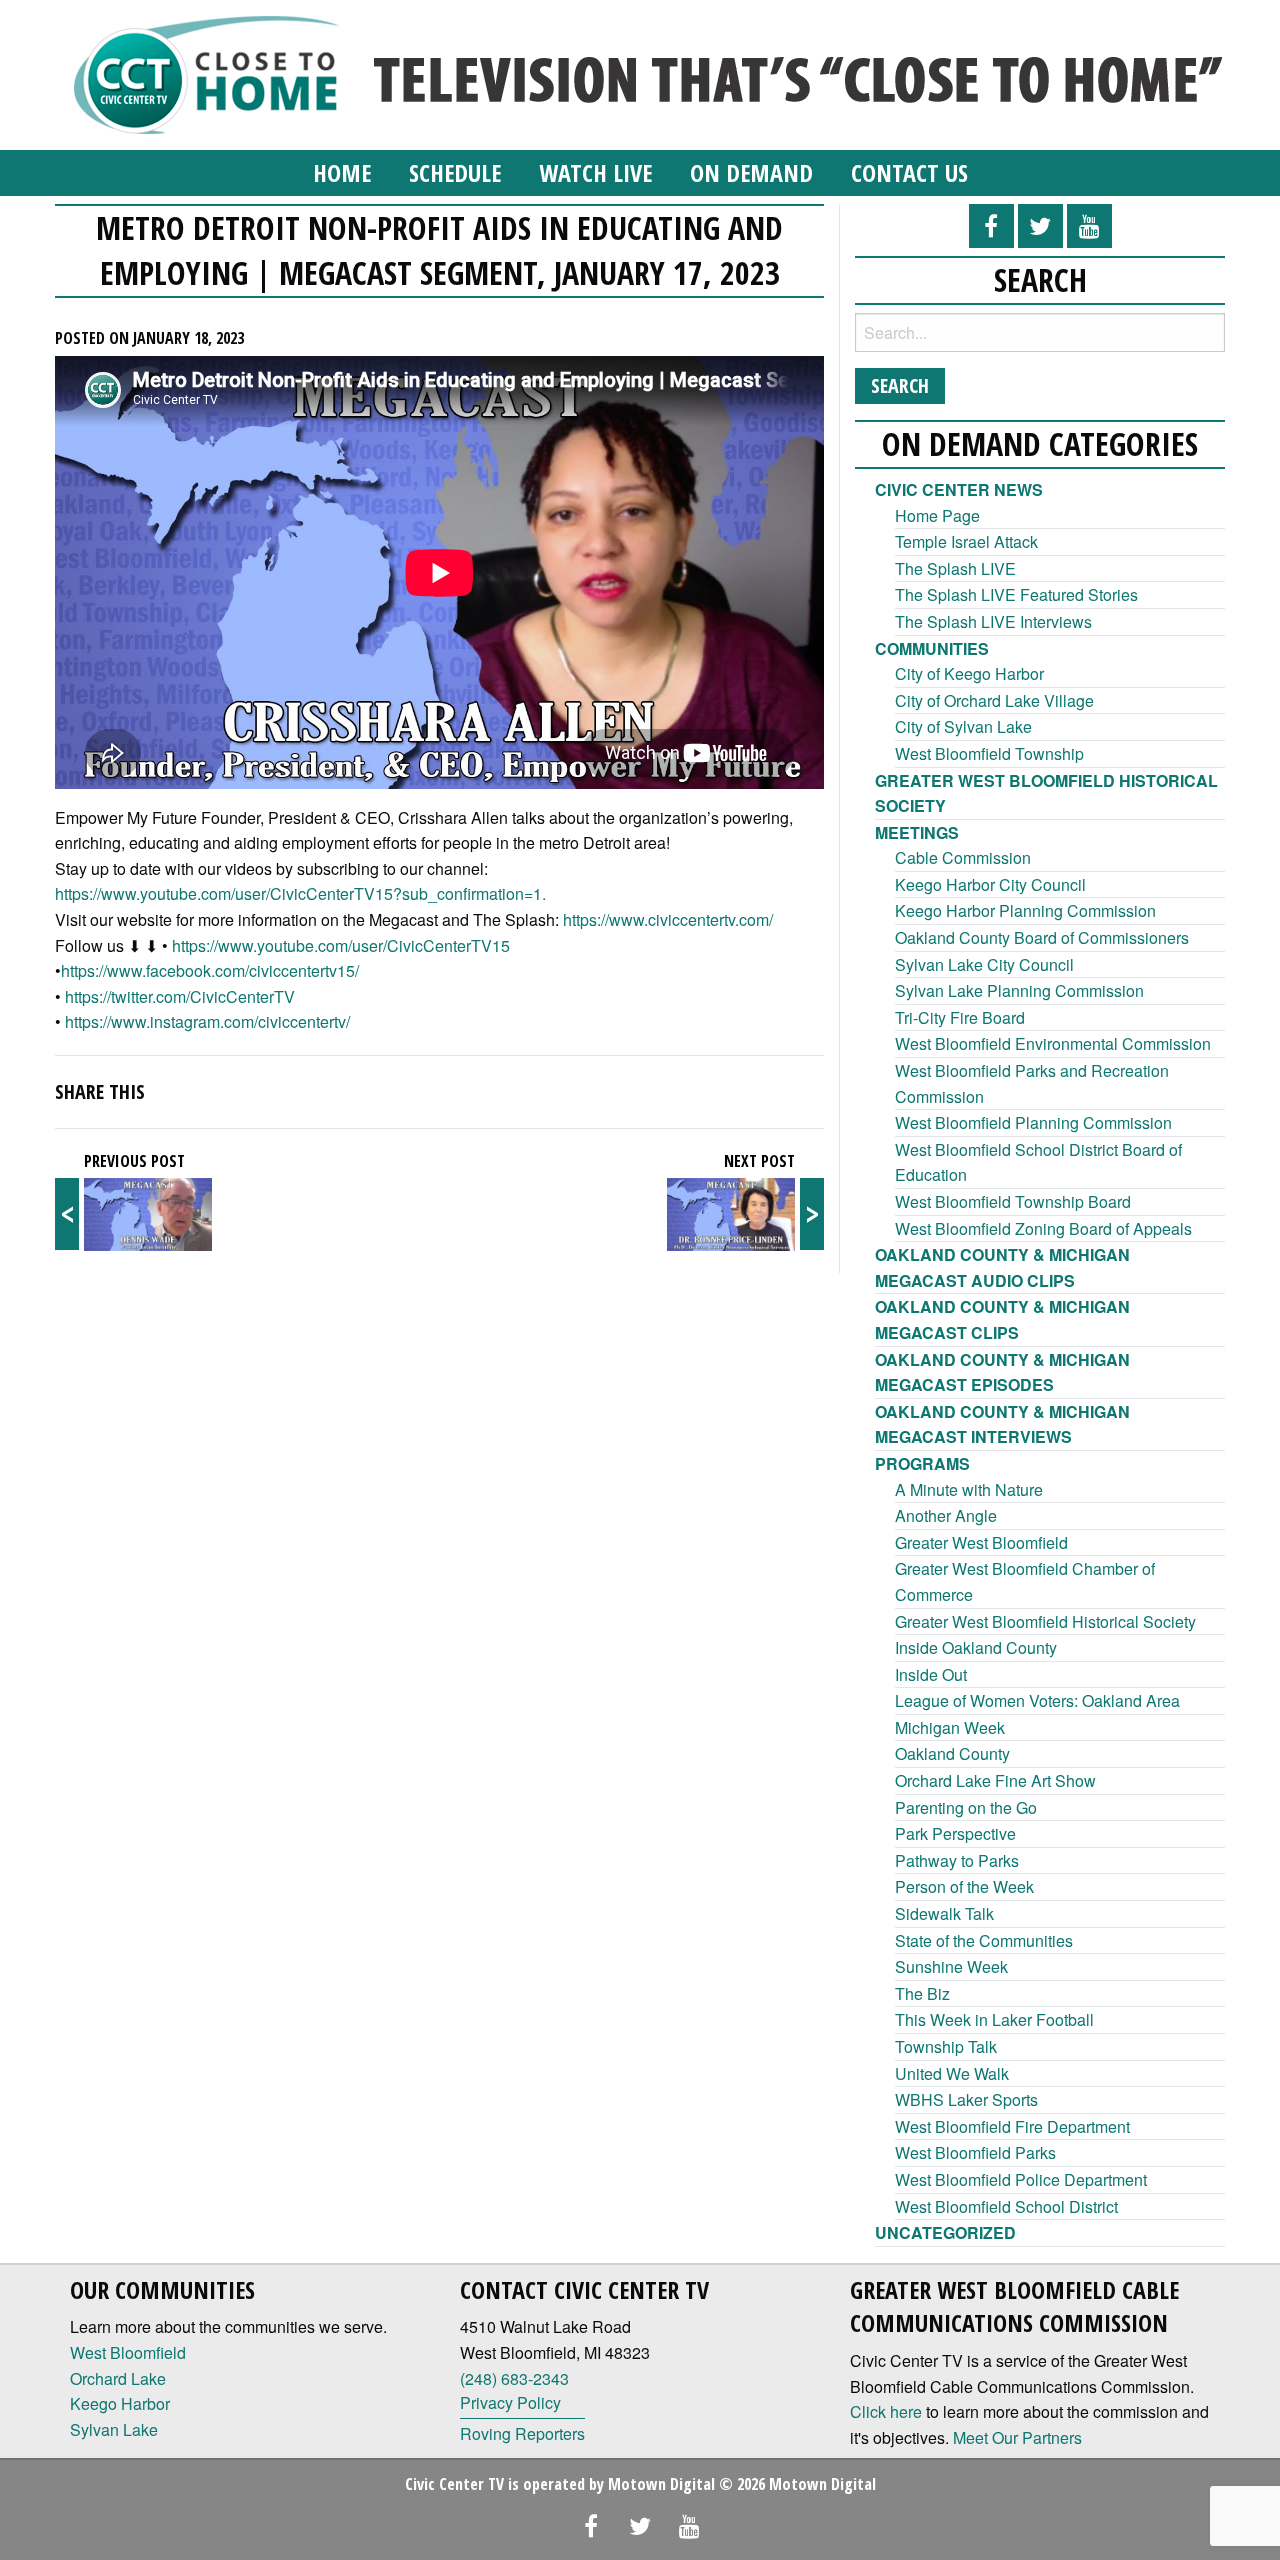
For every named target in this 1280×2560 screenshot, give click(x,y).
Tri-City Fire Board (960, 1017)
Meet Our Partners (1017, 2437)
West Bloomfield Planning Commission (1033, 1122)
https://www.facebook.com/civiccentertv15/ (210, 970)
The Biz (922, 1993)
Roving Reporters (522, 2433)
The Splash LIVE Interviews (993, 621)
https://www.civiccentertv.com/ (668, 919)
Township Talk (946, 2046)
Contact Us (909, 172)
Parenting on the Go (966, 1807)
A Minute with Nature (969, 1489)
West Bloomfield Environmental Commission (1053, 1043)
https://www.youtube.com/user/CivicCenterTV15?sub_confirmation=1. (300, 893)
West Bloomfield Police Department (1021, 2179)
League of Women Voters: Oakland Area (1037, 1700)
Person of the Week (964, 1886)
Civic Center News (959, 489)
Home (342, 172)
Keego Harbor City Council (990, 884)
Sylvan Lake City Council (984, 964)
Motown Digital (661, 2484)
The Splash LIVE (955, 568)
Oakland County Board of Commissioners (1042, 937)
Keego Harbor (120, 2403)
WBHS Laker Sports (966, 2099)
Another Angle (946, 1515)
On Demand (751, 172)
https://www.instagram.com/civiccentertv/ (207, 1021)
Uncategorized (945, 2232)
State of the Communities (984, 1940)
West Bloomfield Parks (975, 2152)
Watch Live (595, 172)
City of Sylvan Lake (963, 726)
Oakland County (952, 1753)
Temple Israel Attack (966, 541)
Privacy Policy (510, 2402)
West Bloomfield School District (1006, 2206)
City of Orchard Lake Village (994, 700)
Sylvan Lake (114, 2429)
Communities (932, 648)
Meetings (917, 832)
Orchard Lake (118, 2378)
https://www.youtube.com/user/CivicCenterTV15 (341, 945)
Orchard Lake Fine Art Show (995, 1780)
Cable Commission (963, 857)
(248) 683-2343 (514, 2378)
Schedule (455, 172)
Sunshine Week (951, 1966)
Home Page (937, 515)
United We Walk (952, 2073)
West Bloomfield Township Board (1013, 1201)
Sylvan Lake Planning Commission (1019, 990)
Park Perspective (955, 1833)
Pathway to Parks (957, 1860)
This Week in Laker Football (994, 2019)
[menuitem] (342, 173)
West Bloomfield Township (989, 753)
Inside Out (931, 1674)
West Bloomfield (128, 2352)
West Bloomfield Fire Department (1012, 2126)
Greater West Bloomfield (981, 1542)
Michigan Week (950, 1727)
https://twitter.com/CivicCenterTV (180, 996)
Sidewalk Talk (944, 1913)
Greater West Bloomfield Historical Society (1045, 1621)
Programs (922, 1463)
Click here (886, 2411)
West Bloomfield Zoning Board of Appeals (1043, 1228)
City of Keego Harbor (969, 673)
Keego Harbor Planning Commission (1025, 910)
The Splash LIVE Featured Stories (1016, 594)
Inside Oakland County (976, 1647)
